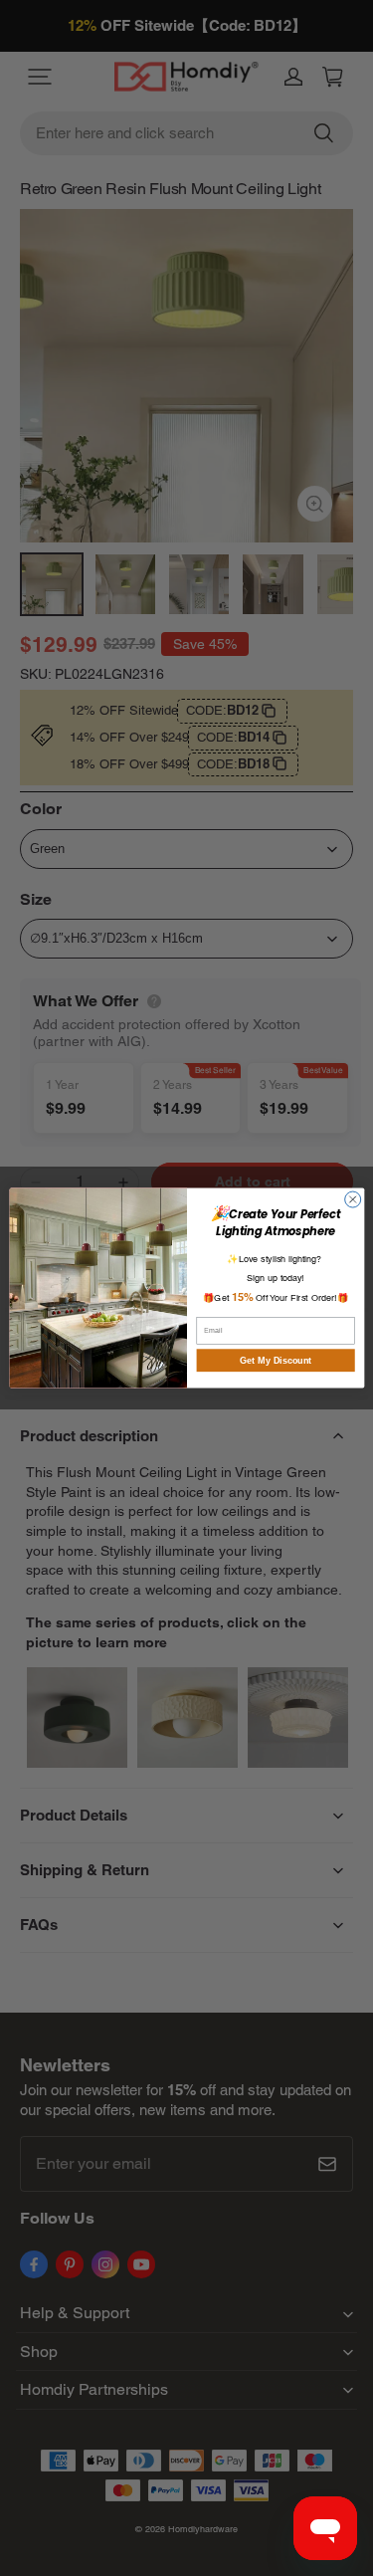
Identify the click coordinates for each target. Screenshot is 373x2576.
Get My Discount (275, 1361)
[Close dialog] (352, 1199)
